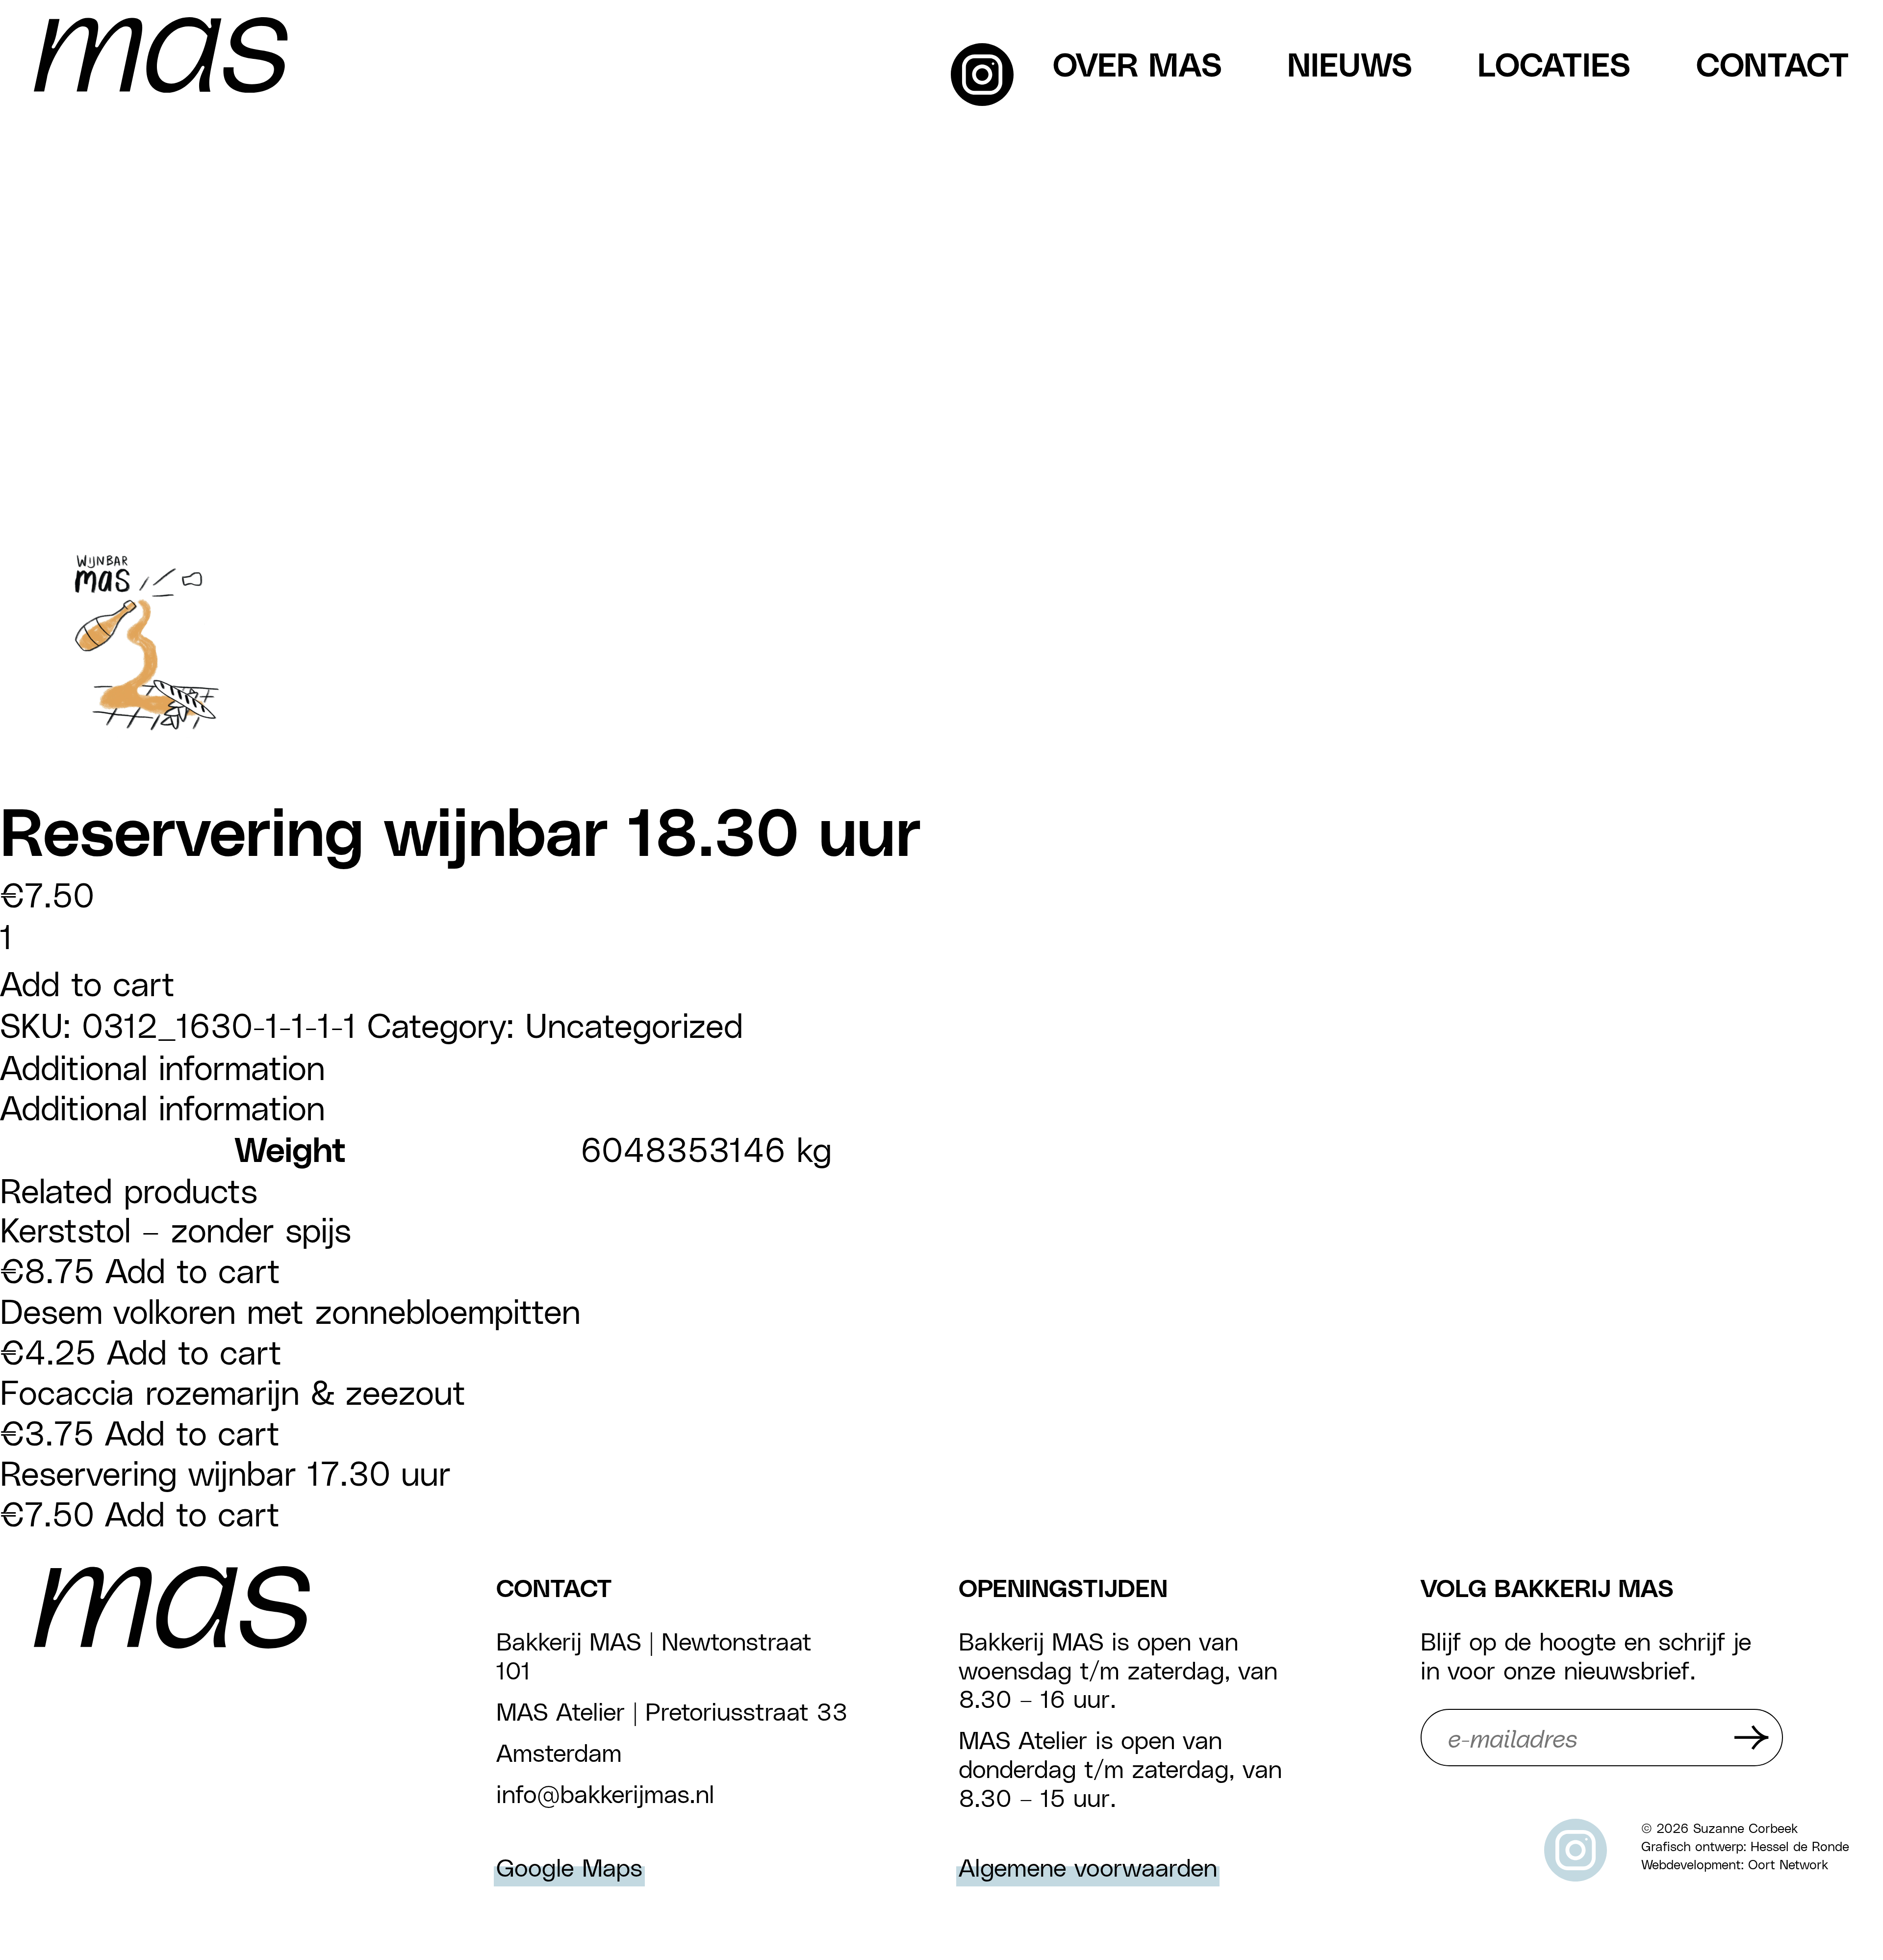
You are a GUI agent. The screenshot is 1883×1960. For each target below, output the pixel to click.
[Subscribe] (1752, 1737)
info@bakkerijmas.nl (605, 1793)
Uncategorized (634, 1024)
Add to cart (88, 982)
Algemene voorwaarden (1088, 1867)
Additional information (163, 1066)
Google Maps (569, 1867)
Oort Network (1788, 1864)
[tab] (941, 1066)
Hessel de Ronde (1800, 1846)
